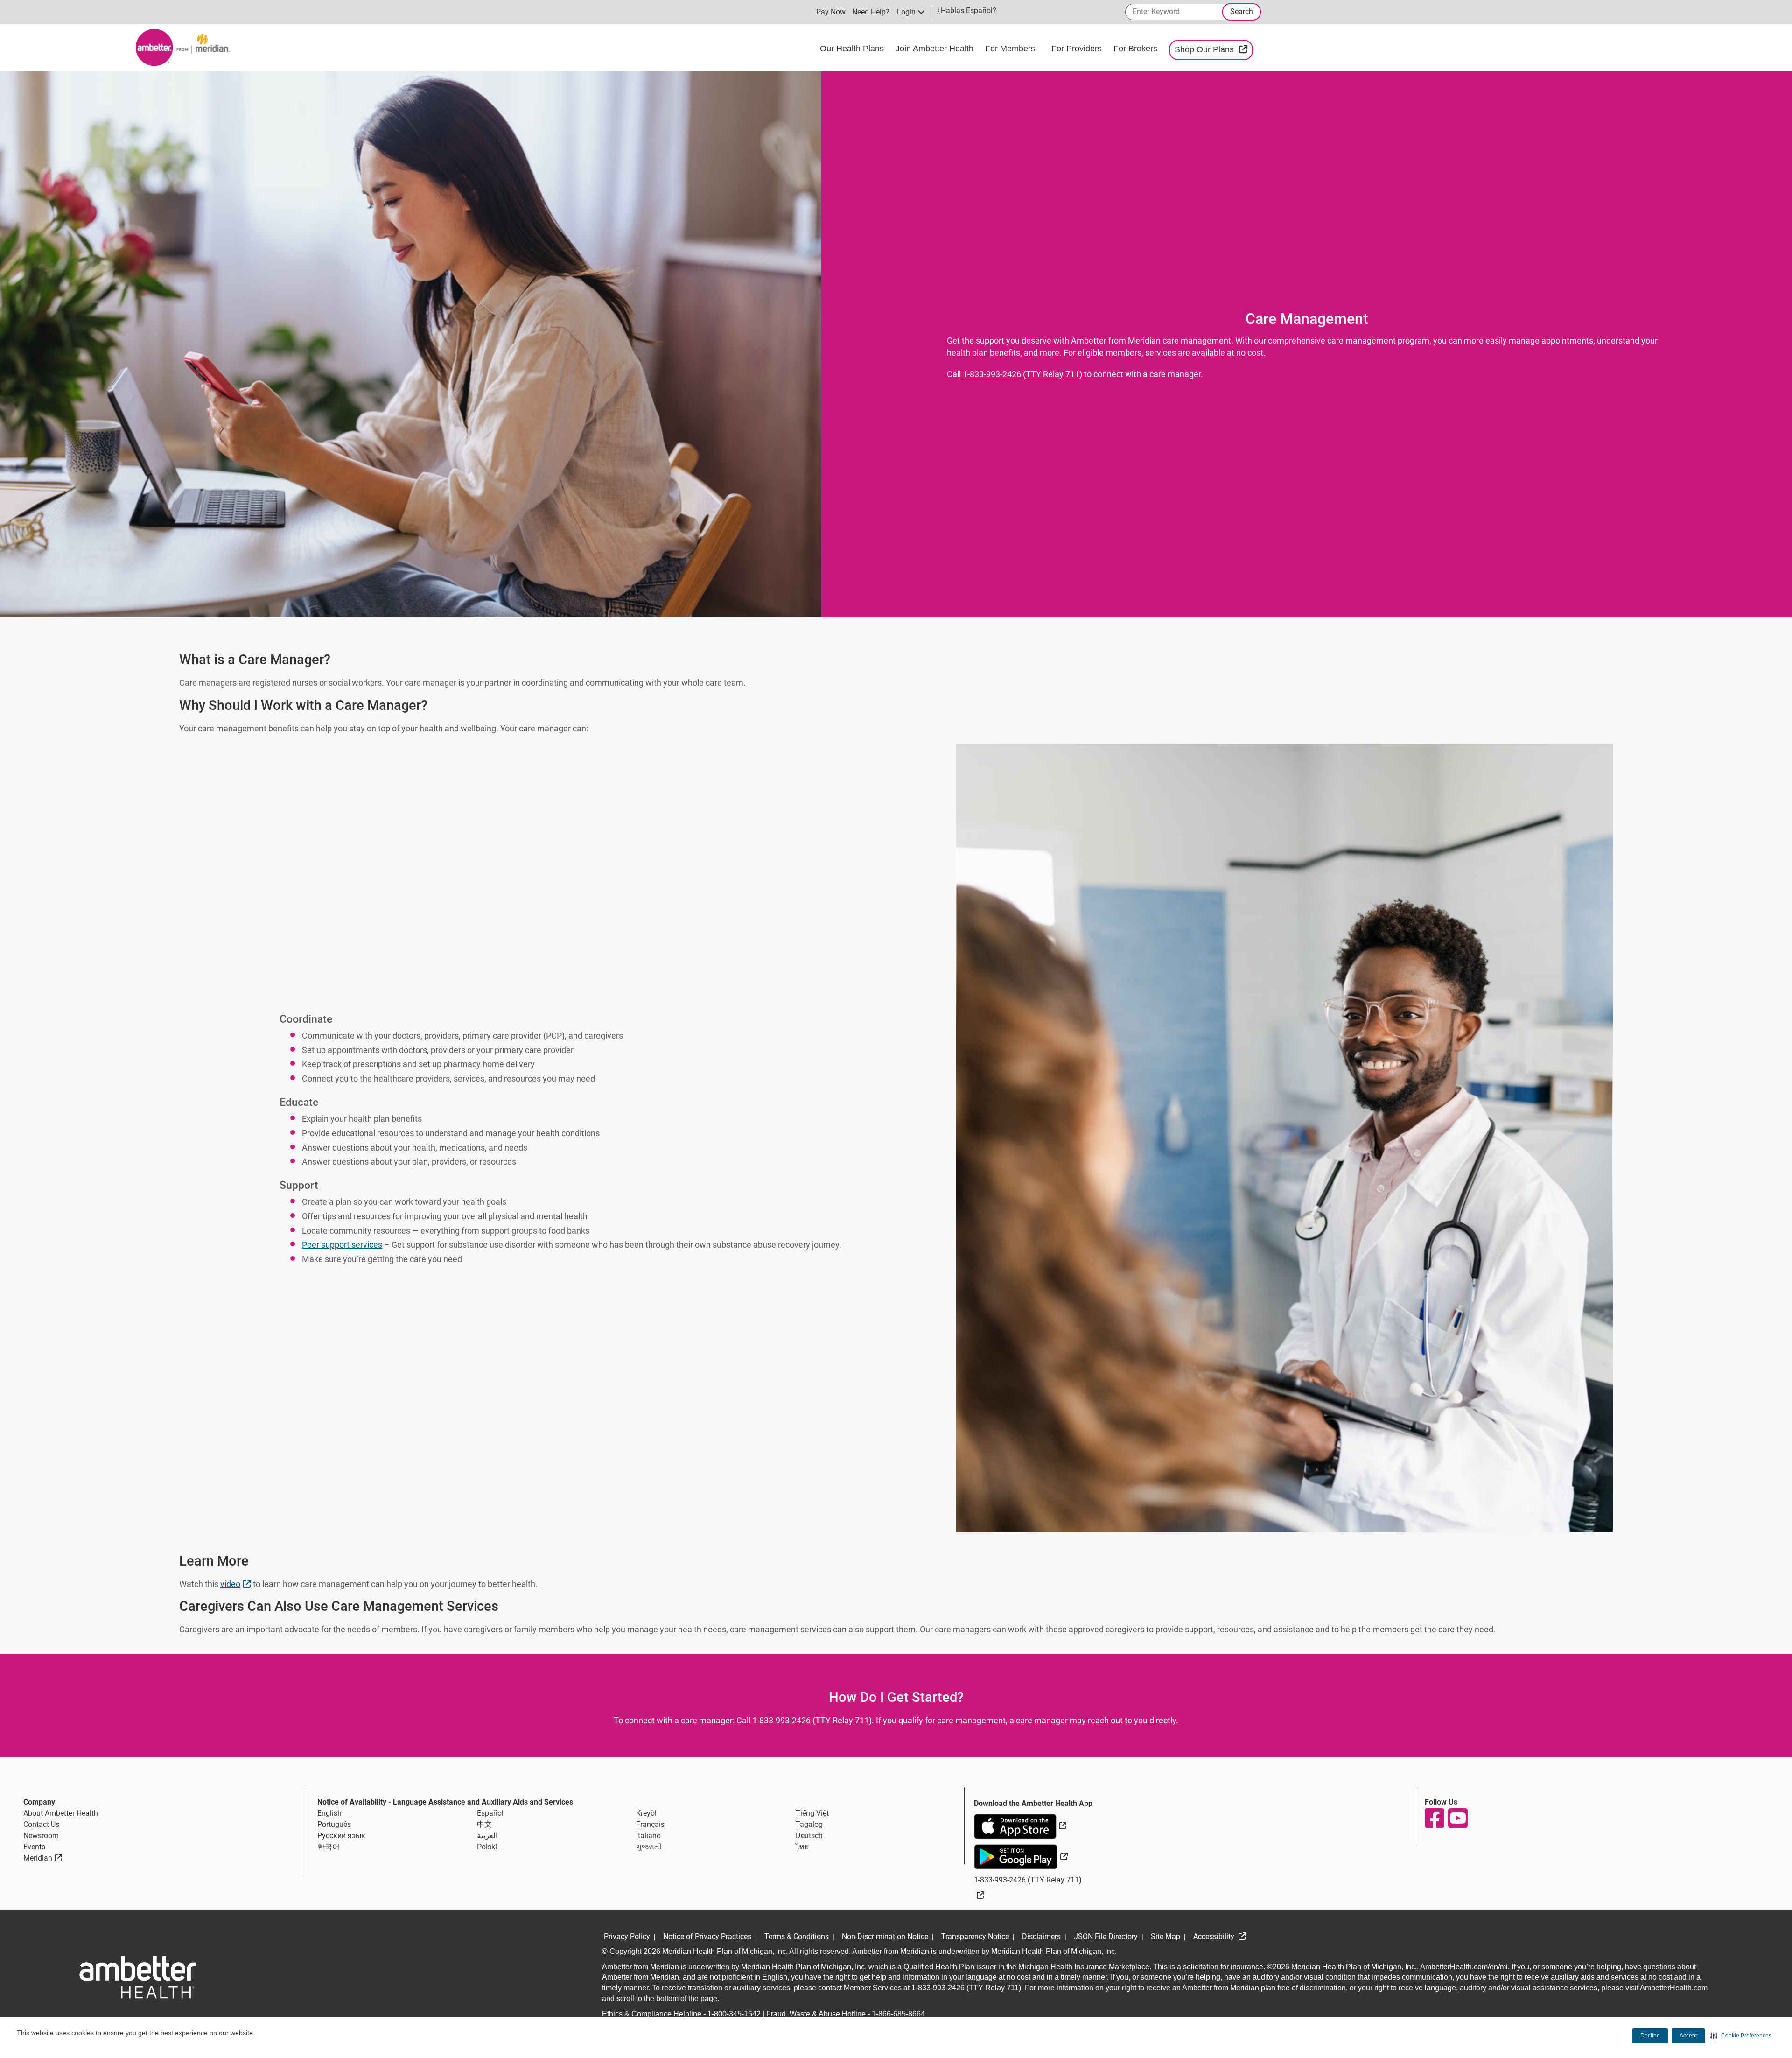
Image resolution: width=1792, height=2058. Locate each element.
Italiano (648, 1836)
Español (490, 1813)
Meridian (43, 1858)
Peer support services (342, 1245)
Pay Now (831, 12)
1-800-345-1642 (734, 2014)
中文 (484, 1824)
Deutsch (809, 1836)
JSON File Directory (1106, 1936)
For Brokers (1137, 49)
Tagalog (809, 1824)
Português (334, 1824)
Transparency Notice (975, 1936)
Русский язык (341, 1836)
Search (1242, 11)
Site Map (1165, 1936)
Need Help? (871, 12)
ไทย (802, 1847)
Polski (487, 1847)
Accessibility (1215, 1936)
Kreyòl (646, 1813)
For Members (1011, 49)
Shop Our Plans (1214, 49)
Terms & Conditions (797, 1936)
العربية (487, 1836)
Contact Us (41, 1824)
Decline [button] (1650, 2036)
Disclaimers (1041, 1936)
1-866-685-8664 (898, 2014)
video (237, 1584)
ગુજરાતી (649, 1847)
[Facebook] (1434, 1818)
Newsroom (41, 1836)
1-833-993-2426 (992, 374)
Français (650, 1824)
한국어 (329, 1847)
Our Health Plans (853, 49)
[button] (1741, 2036)
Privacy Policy (627, 1936)
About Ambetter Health (61, 1813)
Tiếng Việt (812, 1813)
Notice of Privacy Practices (707, 1936)
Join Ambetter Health (936, 49)
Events (34, 1847)
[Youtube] (1457, 1818)
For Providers (1078, 49)
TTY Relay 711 (1053, 374)
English (329, 1813)
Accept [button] (1688, 2036)
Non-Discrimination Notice (885, 1936)
